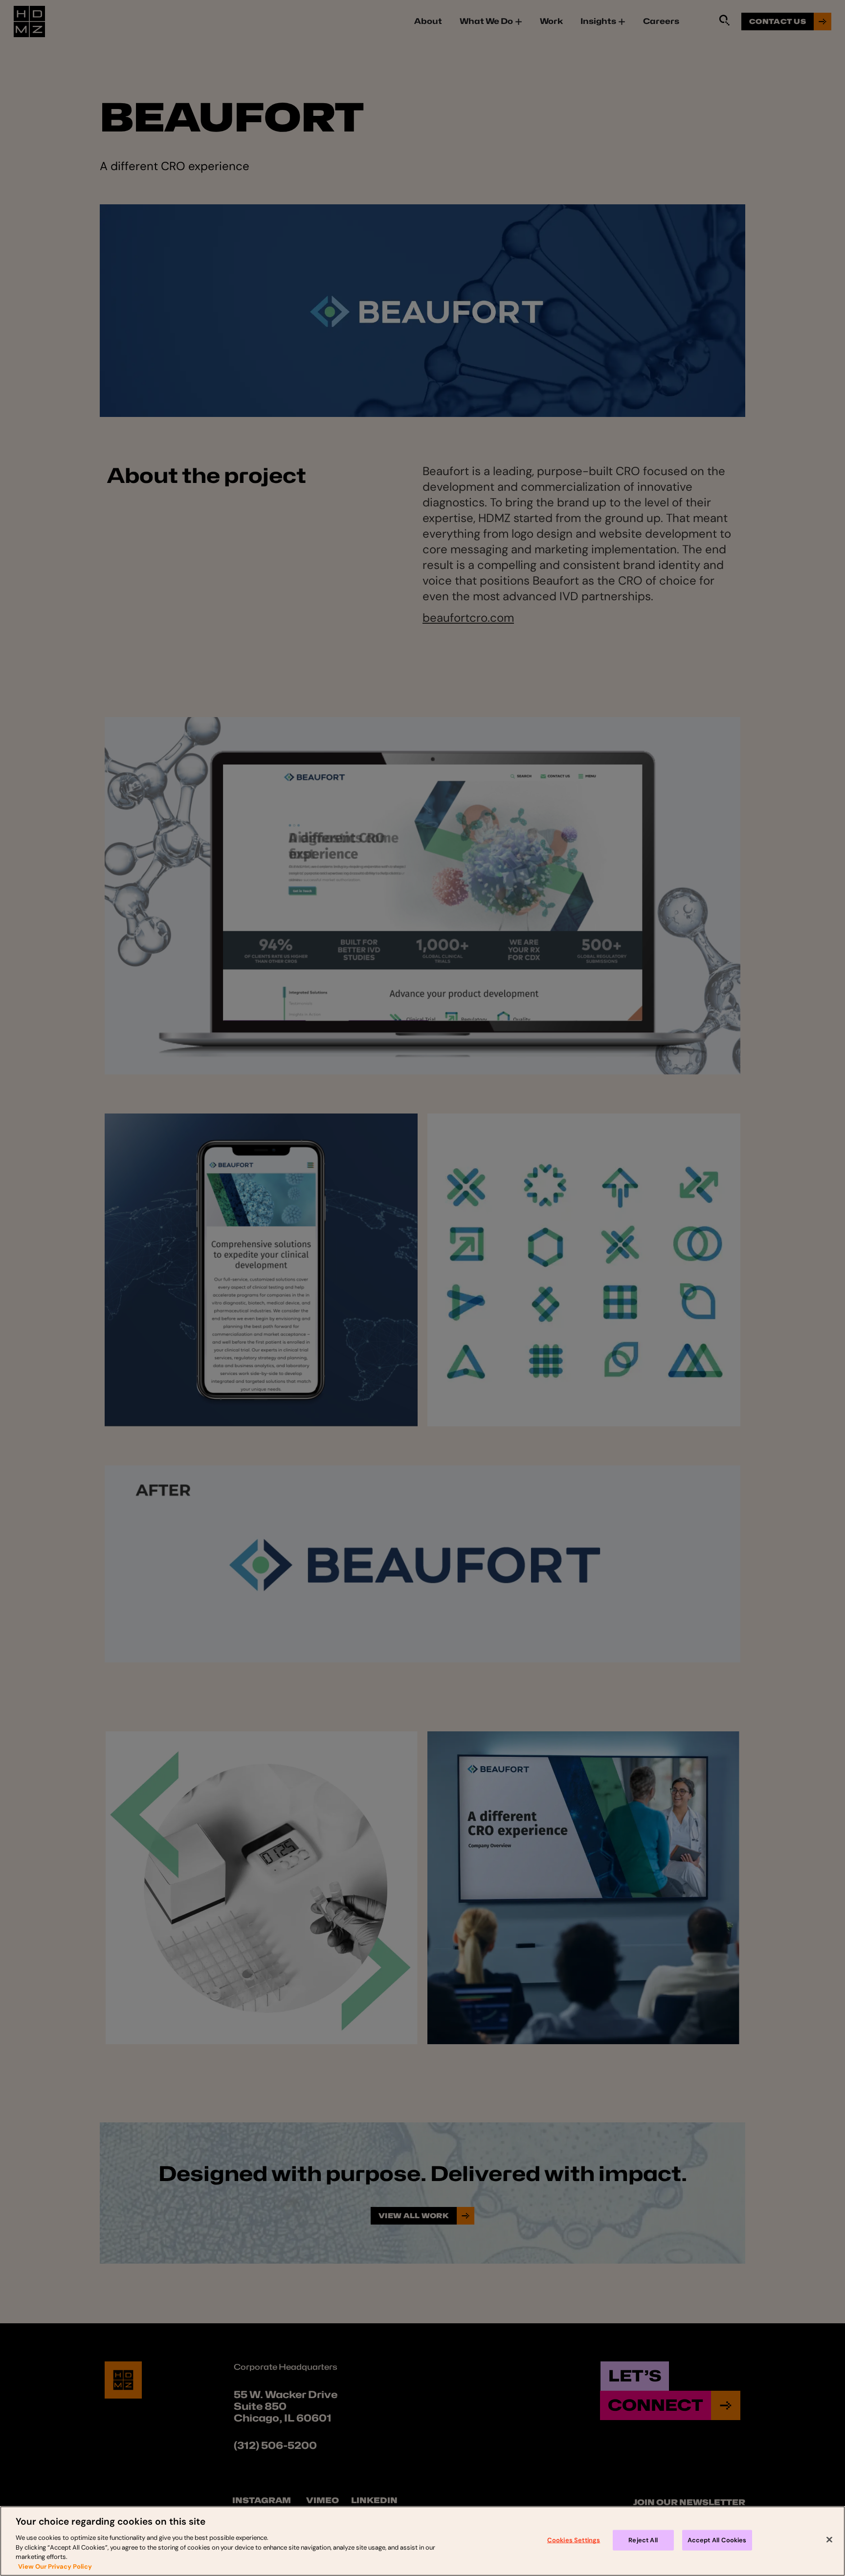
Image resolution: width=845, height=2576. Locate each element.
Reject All (643, 2540)
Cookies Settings (574, 2540)
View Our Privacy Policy (55, 2566)
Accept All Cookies (717, 2540)
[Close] (829, 2540)
